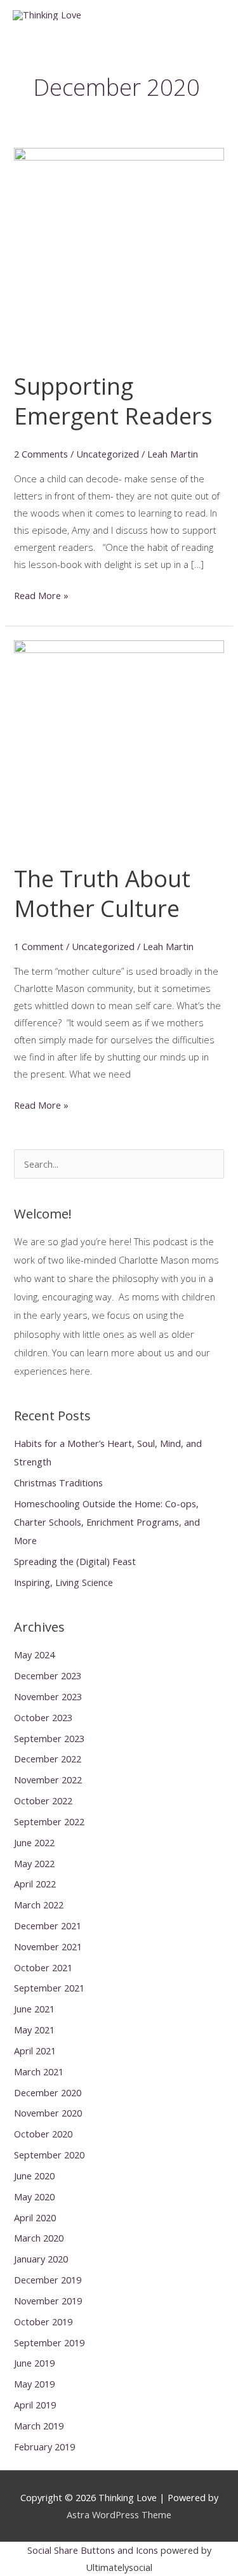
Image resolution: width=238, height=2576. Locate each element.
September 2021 (49, 1988)
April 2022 (35, 1884)
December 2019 (48, 2280)
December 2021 (48, 1925)
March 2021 (39, 2071)
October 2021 (43, 1967)
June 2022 (34, 1842)
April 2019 (35, 2405)
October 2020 (43, 2134)
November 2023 (48, 1696)
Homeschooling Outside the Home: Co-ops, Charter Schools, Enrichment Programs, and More (107, 1522)
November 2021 (48, 1946)
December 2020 (48, 2092)
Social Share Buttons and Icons (93, 2550)
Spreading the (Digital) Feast (75, 1561)
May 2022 (34, 1863)
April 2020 (35, 2217)
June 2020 (34, 2176)
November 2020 (48, 2113)
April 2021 (35, 2051)
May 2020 (34, 2196)
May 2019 (34, 2384)
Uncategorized (108, 454)
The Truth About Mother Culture (102, 893)
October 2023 (43, 1717)
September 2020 (49, 2155)
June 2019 (34, 2363)
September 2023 (49, 1738)
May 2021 (34, 2030)
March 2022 (39, 1905)
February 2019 (44, 2447)
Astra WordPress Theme (119, 2514)
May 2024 (34, 1655)
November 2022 (48, 1780)
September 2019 (49, 2342)
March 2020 (39, 2238)
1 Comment (39, 946)
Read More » (41, 596)
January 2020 (41, 2259)
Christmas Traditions (58, 1483)
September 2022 (49, 1821)
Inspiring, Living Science (63, 1582)
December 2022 (48, 1759)
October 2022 (43, 1800)
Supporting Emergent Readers (113, 401)
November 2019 (48, 2301)
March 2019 (39, 2426)
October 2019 (43, 2322)
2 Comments (41, 454)
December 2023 (48, 1675)
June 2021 (34, 2009)
